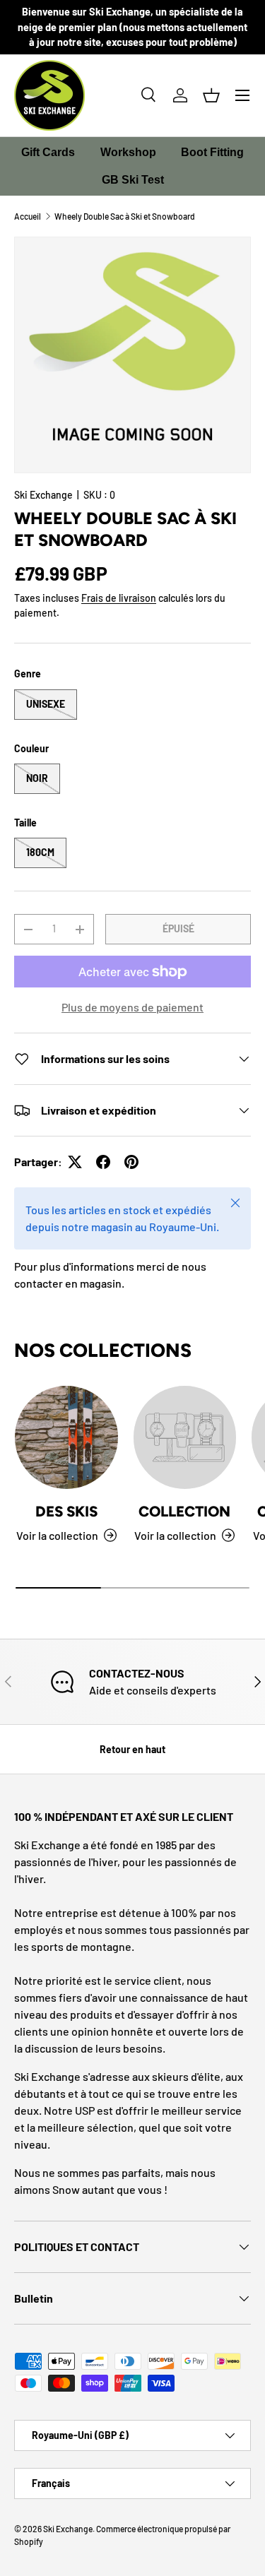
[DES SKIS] (66, 1437)
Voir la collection (175, 1535)
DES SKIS (66, 1511)
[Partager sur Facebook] (103, 1162)
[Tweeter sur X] (75, 1162)
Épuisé (178, 928)
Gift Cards (48, 152)
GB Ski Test (133, 180)
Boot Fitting (212, 152)
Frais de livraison (119, 598)
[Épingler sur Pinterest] (131, 1162)
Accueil (28, 216)
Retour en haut (132, 1749)
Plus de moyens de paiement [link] (132, 1007)
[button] (211, 95)
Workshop (128, 152)
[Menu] (242, 95)
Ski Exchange (43, 495)
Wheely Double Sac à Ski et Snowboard (125, 216)
